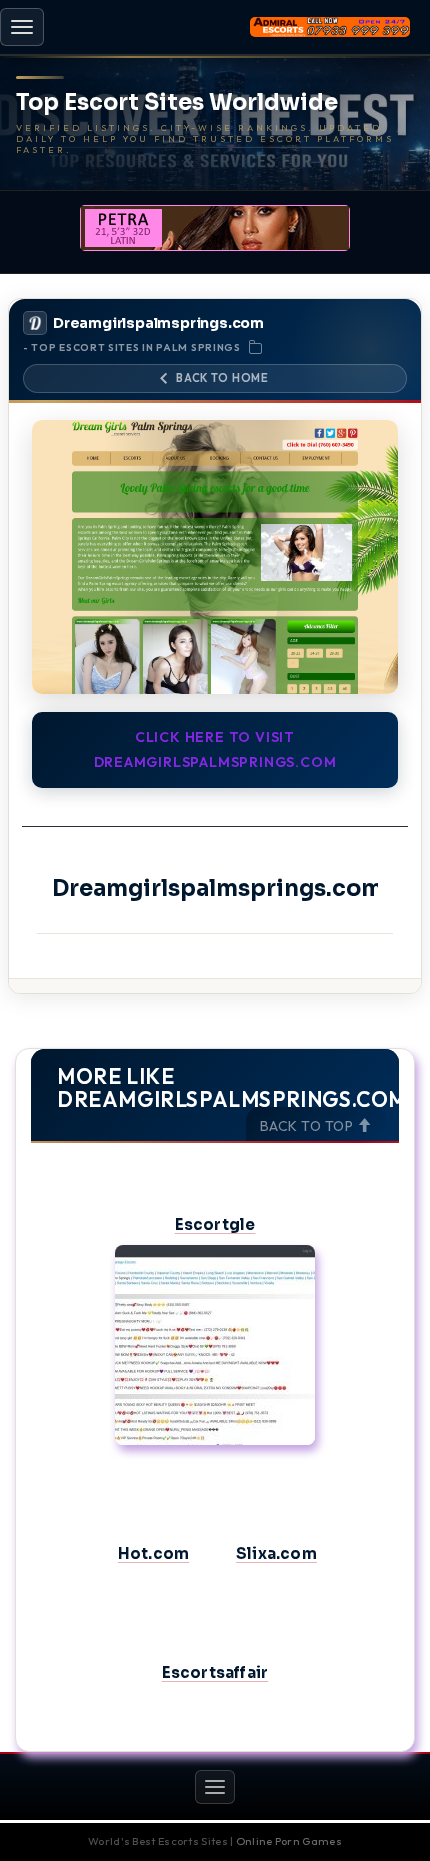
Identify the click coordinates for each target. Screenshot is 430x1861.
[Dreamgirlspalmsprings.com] (215, 557)
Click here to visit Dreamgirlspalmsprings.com (215, 749)
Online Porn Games (289, 1841)
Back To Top (308, 1126)
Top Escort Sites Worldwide (177, 103)
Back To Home (222, 378)
